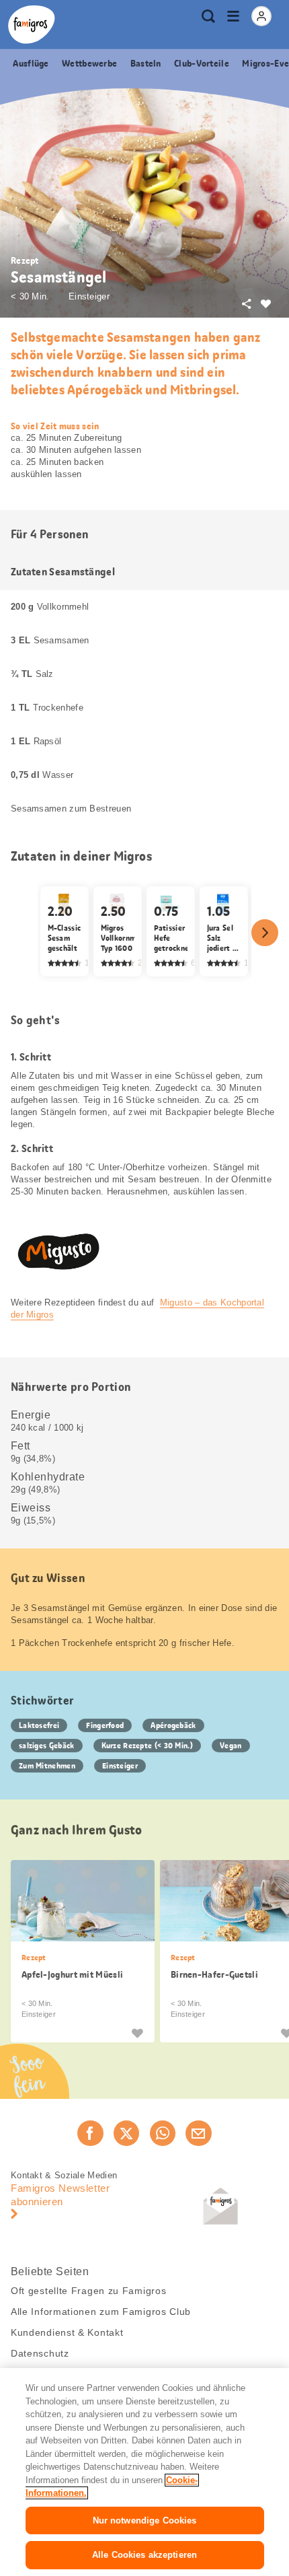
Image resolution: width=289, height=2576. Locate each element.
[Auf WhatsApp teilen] (163, 2133)
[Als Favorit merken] (137, 2032)
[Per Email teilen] (198, 2133)
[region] (144, 2472)
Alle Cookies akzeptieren (144, 2555)
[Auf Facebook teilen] (90, 2133)
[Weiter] (265, 933)
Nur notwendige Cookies (145, 2520)
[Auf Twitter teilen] (126, 2133)
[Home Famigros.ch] (32, 25)
